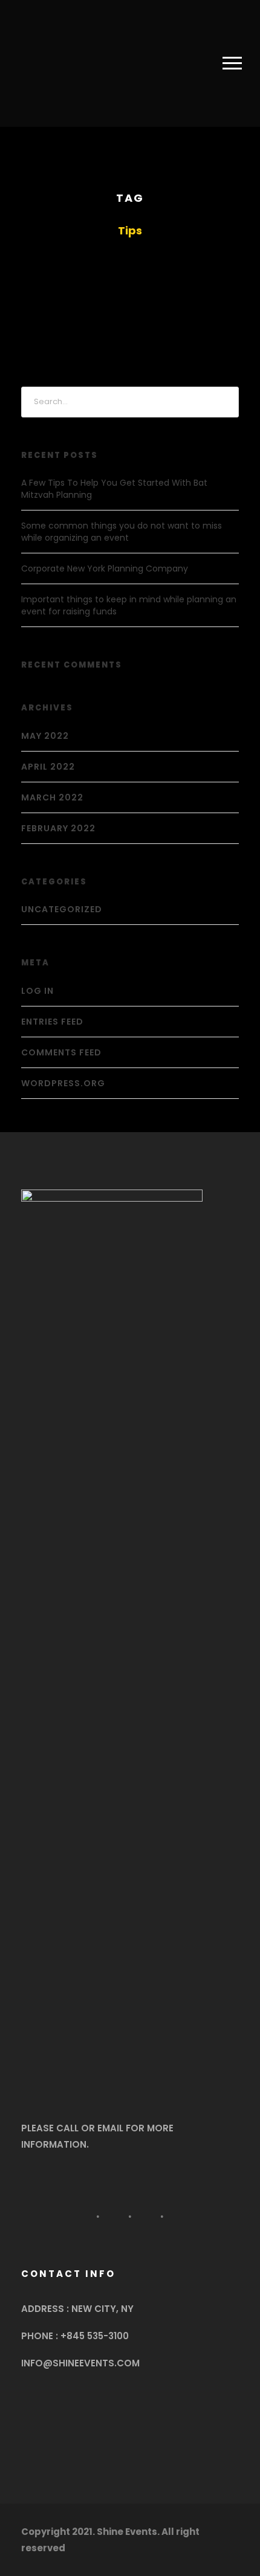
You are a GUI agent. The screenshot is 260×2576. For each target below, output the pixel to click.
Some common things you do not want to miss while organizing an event (122, 532)
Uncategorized (62, 909)
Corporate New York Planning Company (105, 568)
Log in (37, 991)
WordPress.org (63, 1083)
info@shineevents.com (80, 2363)
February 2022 (58, 828)
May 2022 (45, 736)
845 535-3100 (98, 2336)
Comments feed (61, 1052)
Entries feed (52, 1022)
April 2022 (48, 767)
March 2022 (52, 797)
